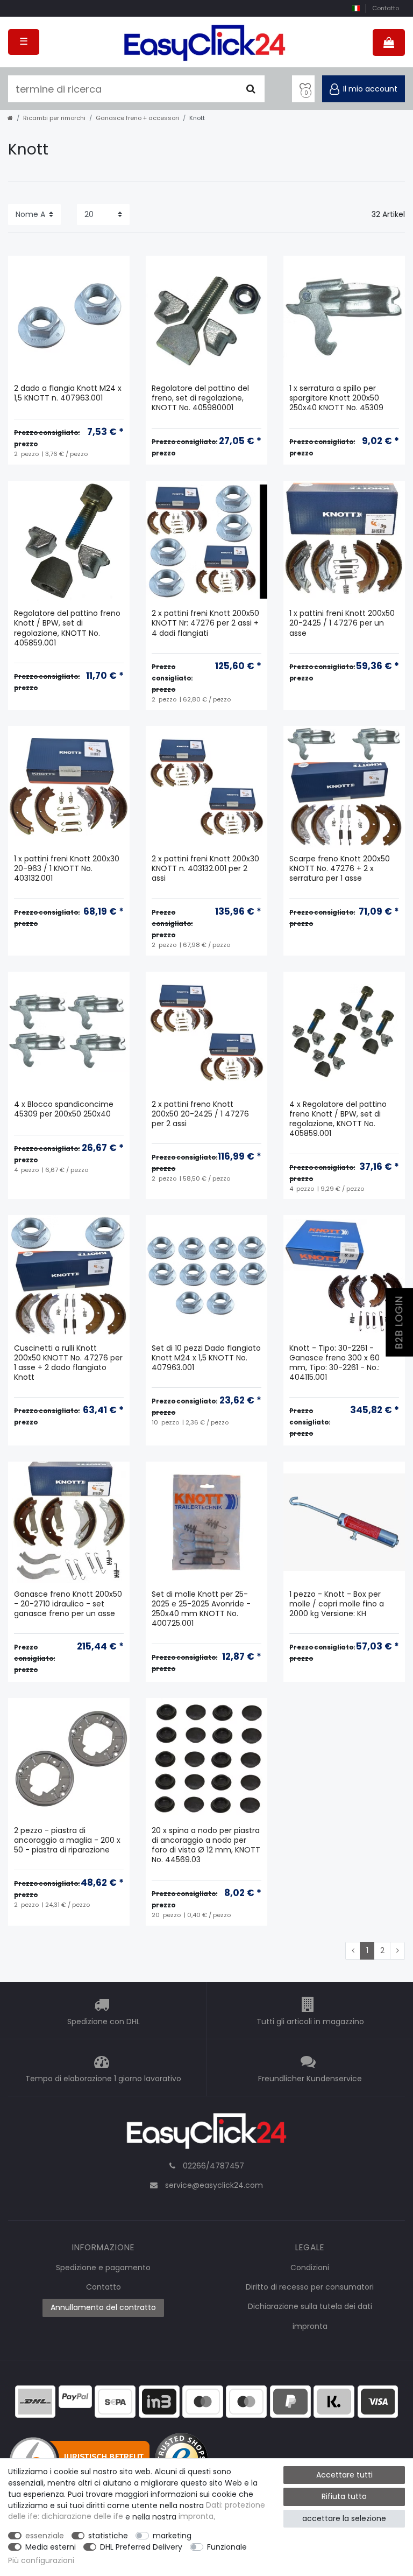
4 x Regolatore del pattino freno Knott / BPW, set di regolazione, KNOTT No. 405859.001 (338, 1119)
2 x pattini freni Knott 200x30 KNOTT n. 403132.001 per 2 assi (205, 869)
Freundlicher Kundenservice (310, 2079)
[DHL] (35, 2400)
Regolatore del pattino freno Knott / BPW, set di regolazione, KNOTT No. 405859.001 (67, 628)
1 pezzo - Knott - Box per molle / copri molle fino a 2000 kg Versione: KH (337, 1604)
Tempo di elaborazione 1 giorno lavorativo (103, 2079)
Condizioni (310, 2268)
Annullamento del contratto (103, 2307)
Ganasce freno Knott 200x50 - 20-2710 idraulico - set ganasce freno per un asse (68, 1604)
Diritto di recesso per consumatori (310, 2287)
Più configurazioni (41, 2560)
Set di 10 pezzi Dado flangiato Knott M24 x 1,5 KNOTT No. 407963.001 (206, 1358)
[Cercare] (251, 89)
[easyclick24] (206, 2134)
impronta (310, 2326)
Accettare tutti (344, 2475)
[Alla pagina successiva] (397, 1951)
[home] (10, 118)
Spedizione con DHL (104, 2022)
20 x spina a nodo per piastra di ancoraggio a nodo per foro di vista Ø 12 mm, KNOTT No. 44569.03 (206, 1845)
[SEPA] (115, 2400)
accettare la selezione (344, 2518)
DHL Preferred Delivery (141, 2547)
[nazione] (356, 8)
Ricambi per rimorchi (54, 118)
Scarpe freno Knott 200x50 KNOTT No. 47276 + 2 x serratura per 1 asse (340, 869)
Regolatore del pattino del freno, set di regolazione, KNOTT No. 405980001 (200, 398)
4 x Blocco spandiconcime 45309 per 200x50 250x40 (64, 1109)
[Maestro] (203, 2400)
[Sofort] (334, 2400)
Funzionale (227, 2547)
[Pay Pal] (290, 2400)
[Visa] (378, 2400)
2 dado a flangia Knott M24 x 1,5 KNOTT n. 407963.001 (68, 393)
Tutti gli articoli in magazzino (310, 2022)
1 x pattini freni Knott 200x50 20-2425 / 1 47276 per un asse (342, 623)
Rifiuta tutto (344, 2496)
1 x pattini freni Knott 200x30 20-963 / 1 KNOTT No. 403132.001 (67, 869)
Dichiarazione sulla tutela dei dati (310, 2306)
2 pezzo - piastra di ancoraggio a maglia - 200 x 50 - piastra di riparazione (67, 1840)
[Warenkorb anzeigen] (389, 43)
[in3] (159, 2400)
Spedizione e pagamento (103, 2268)
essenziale (45, 2536)
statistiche (108, 2536)
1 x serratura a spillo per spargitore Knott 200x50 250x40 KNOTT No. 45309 (336, 398)
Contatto (386, 8)
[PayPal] (75, 2396)
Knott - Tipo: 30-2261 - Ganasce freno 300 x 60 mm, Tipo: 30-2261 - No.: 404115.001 (334, 1363)
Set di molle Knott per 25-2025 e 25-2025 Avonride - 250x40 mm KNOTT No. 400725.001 (201, 1609)
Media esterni (51, 2547)
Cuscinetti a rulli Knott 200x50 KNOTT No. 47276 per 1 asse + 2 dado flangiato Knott (68, 1363)
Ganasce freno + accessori (137, 118)
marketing (172, 2536)
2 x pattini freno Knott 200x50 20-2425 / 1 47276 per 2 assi (200, 1114)
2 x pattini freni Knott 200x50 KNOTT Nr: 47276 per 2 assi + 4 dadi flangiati (205, 623)
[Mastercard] (246, 2400)
